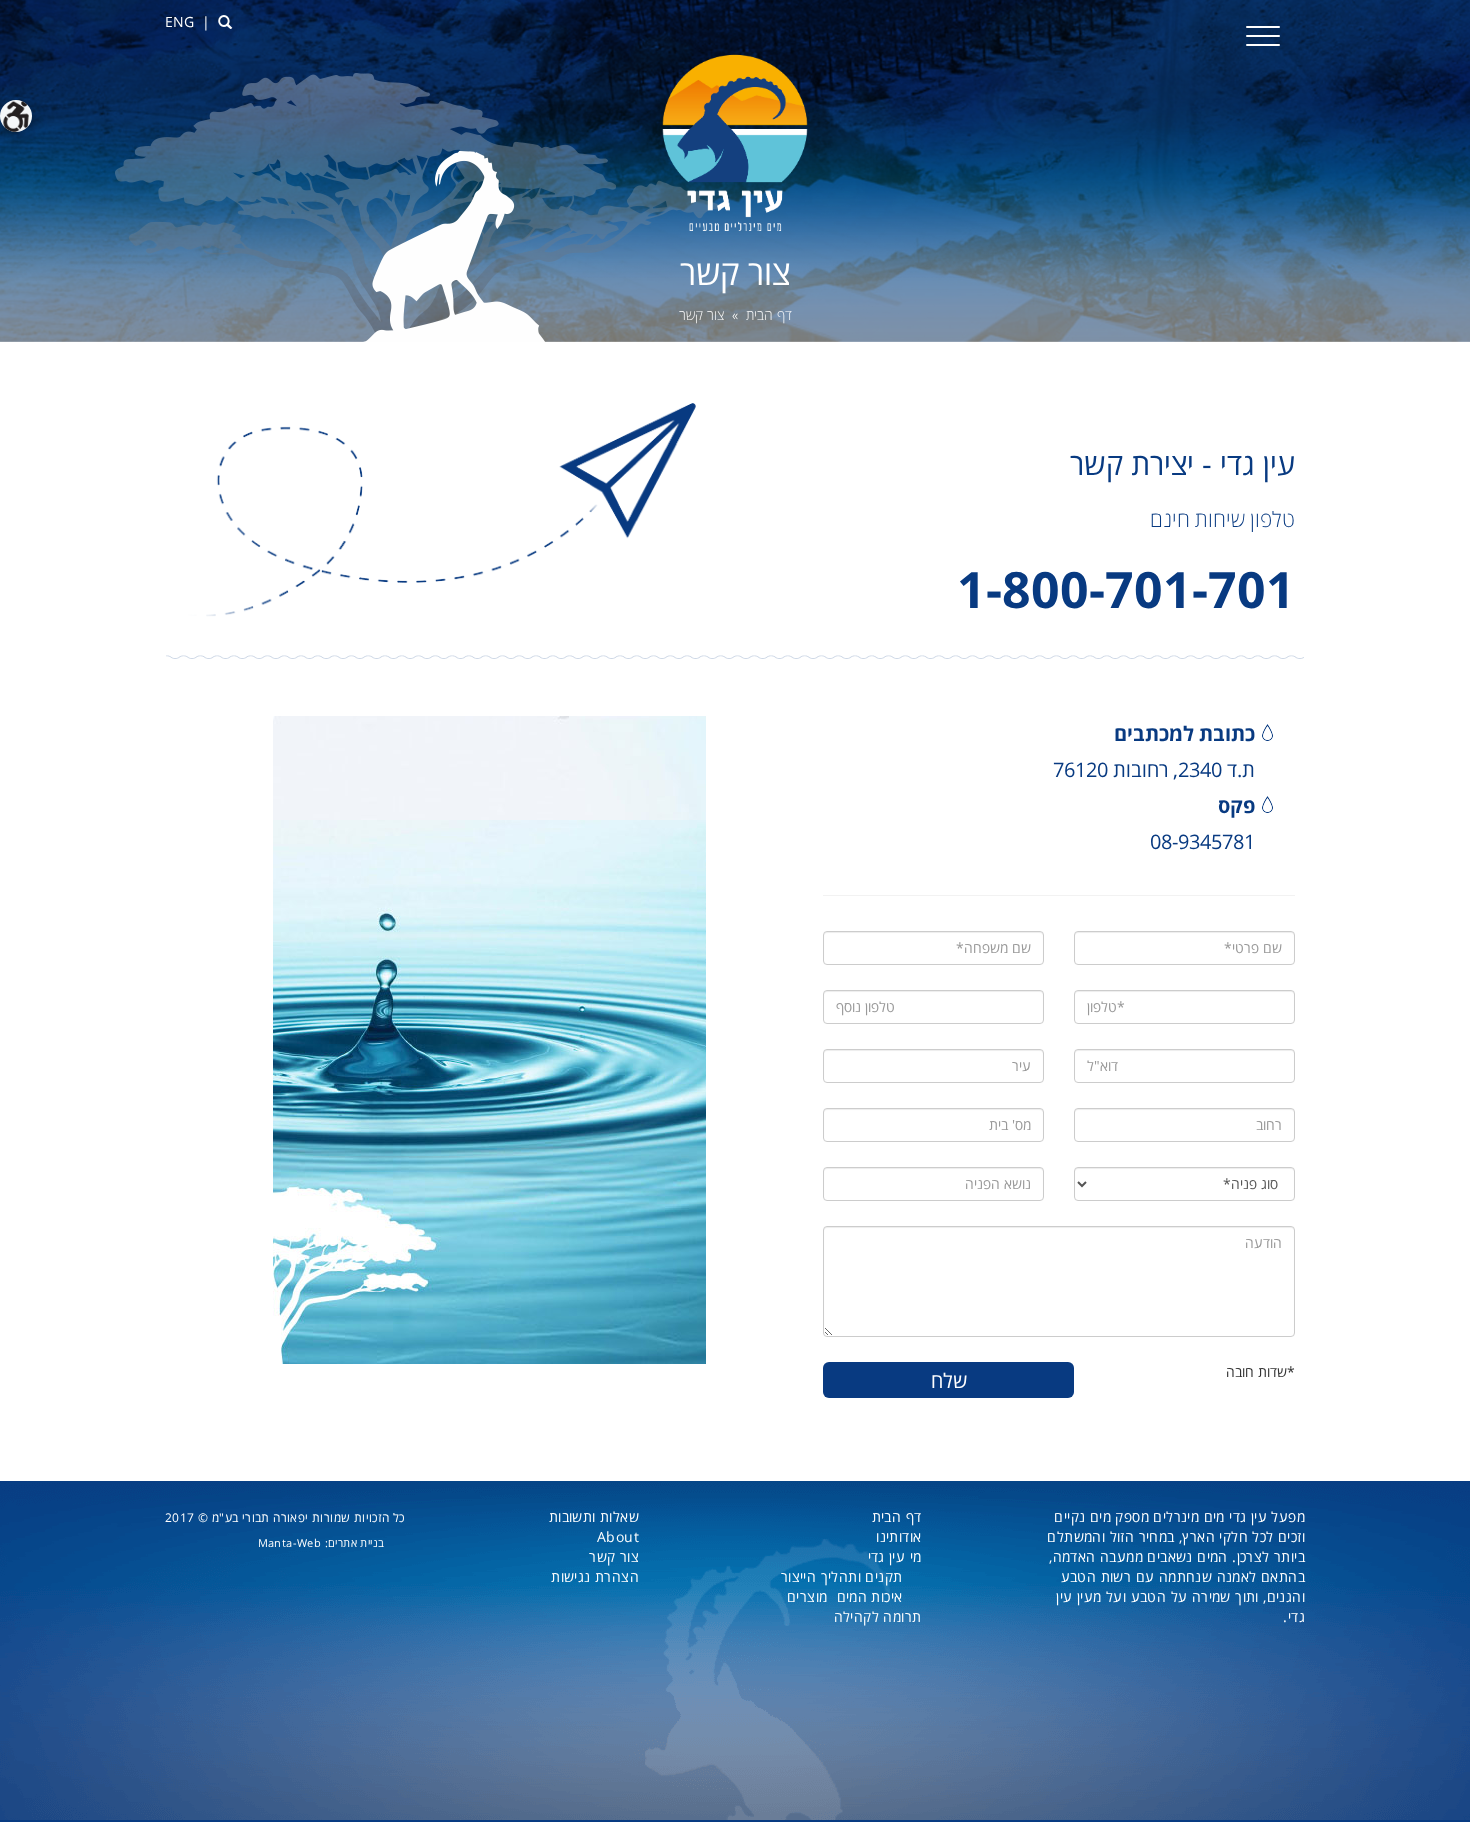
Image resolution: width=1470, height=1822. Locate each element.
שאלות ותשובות (594, 1516)
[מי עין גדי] (735, 141)
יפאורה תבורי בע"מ (260, 1517)
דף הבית (769, 314)
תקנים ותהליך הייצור (842, 1576)
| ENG (187, 21)
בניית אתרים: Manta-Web (321, 1542)
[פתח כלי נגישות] (16, 116)
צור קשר (614, 1556)
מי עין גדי (895, 1556)
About (618, 1536)
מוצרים (807, 1596)
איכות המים (870, 1596)
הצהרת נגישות (595, 1576)
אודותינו (898, 1536)
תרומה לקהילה (878, 1616)
